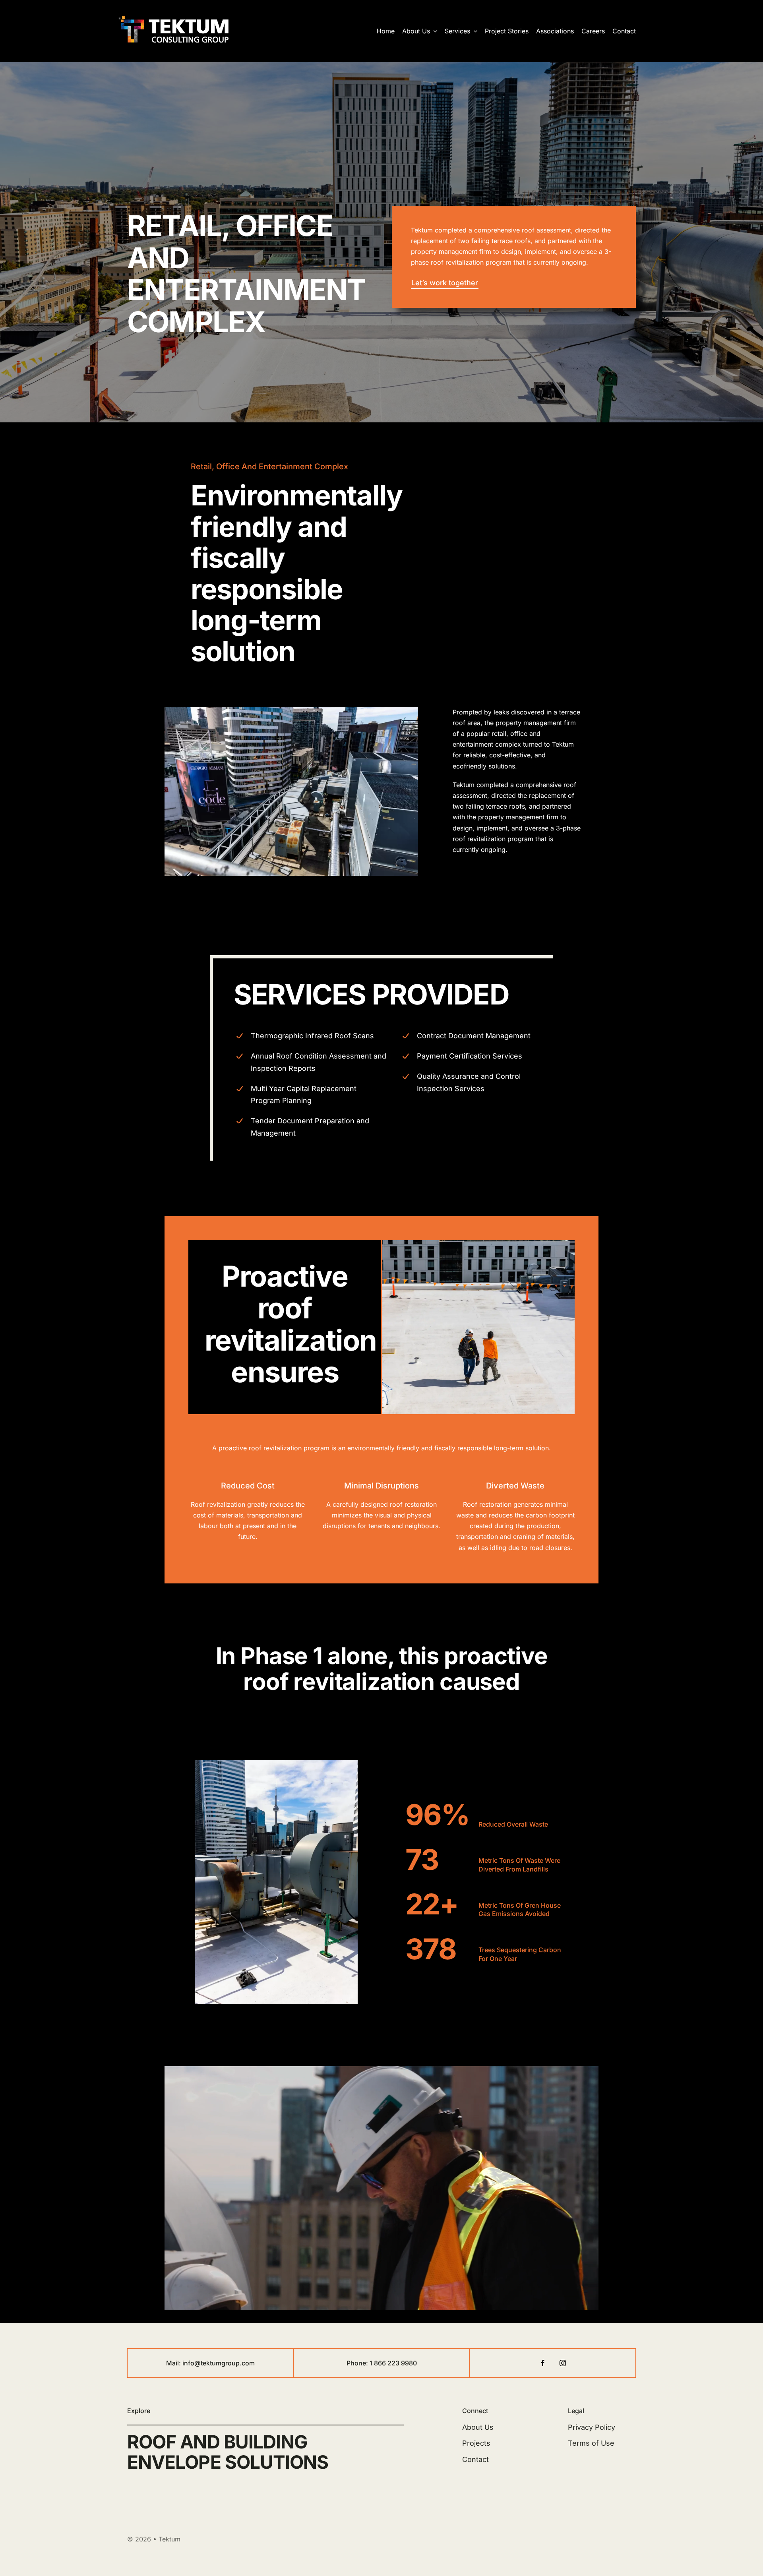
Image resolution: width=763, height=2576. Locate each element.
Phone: (358, 2363)
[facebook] (543, 2363)
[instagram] (563, 2363)
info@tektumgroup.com (219, 2363)
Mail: (174, 2363)
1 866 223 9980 (393, 2363)
